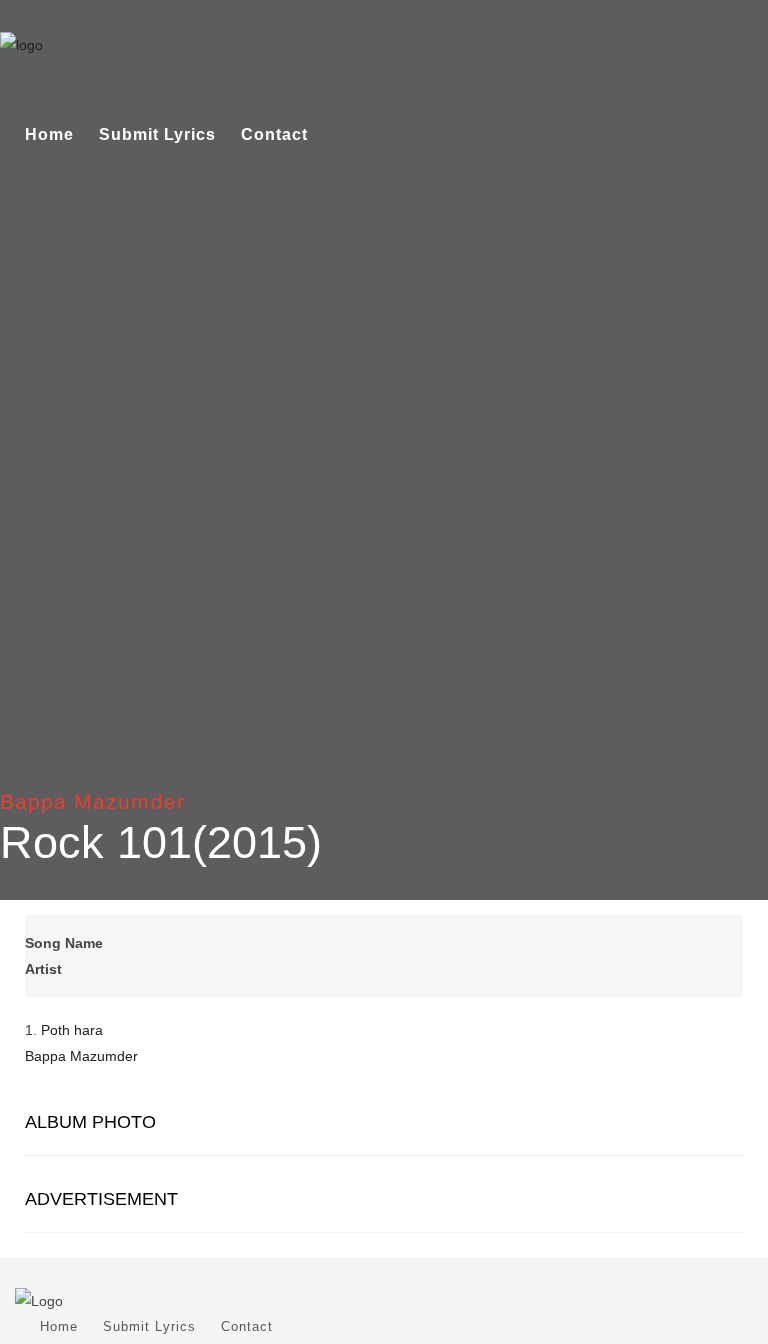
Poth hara (72, 1030)
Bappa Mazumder (92, 801)
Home (49, 134)
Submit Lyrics (157, 134)
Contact (274, 134)
